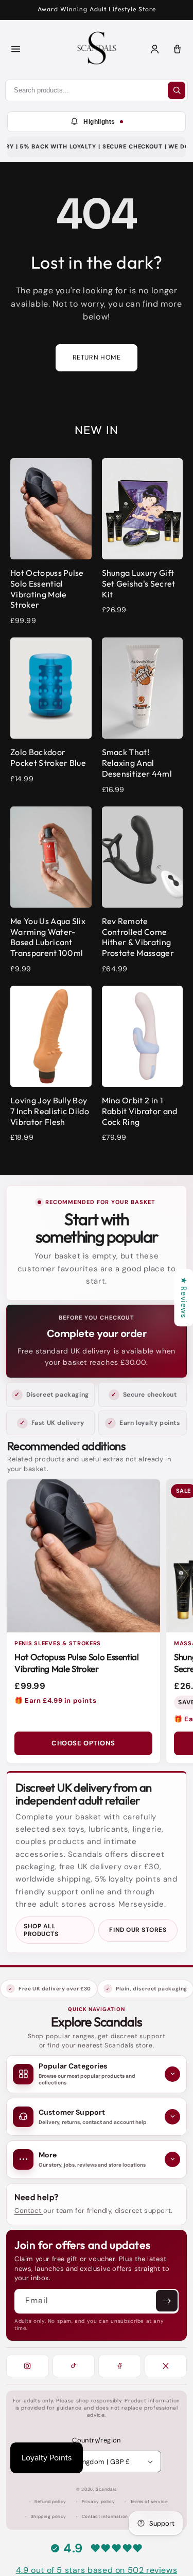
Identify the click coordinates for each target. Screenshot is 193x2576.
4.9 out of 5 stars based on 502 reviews (97, 2570)
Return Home (97, 358)
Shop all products (41, 1930)
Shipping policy (49, 2517)
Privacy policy (98, 2502)
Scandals (106, 2489)
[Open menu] (15, 49)
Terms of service (149, 2502)
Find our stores (138, 1930)
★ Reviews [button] (184, 1298)
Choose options (83, 1743)
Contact (29, 2211)
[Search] (177, 90)
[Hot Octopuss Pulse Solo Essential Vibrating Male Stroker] (83, 1556)
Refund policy (50, 2502)
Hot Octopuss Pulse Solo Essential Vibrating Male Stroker (77, 1663)
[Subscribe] (167, 2301)
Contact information (105, 2517)
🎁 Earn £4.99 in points (55, 1700)
